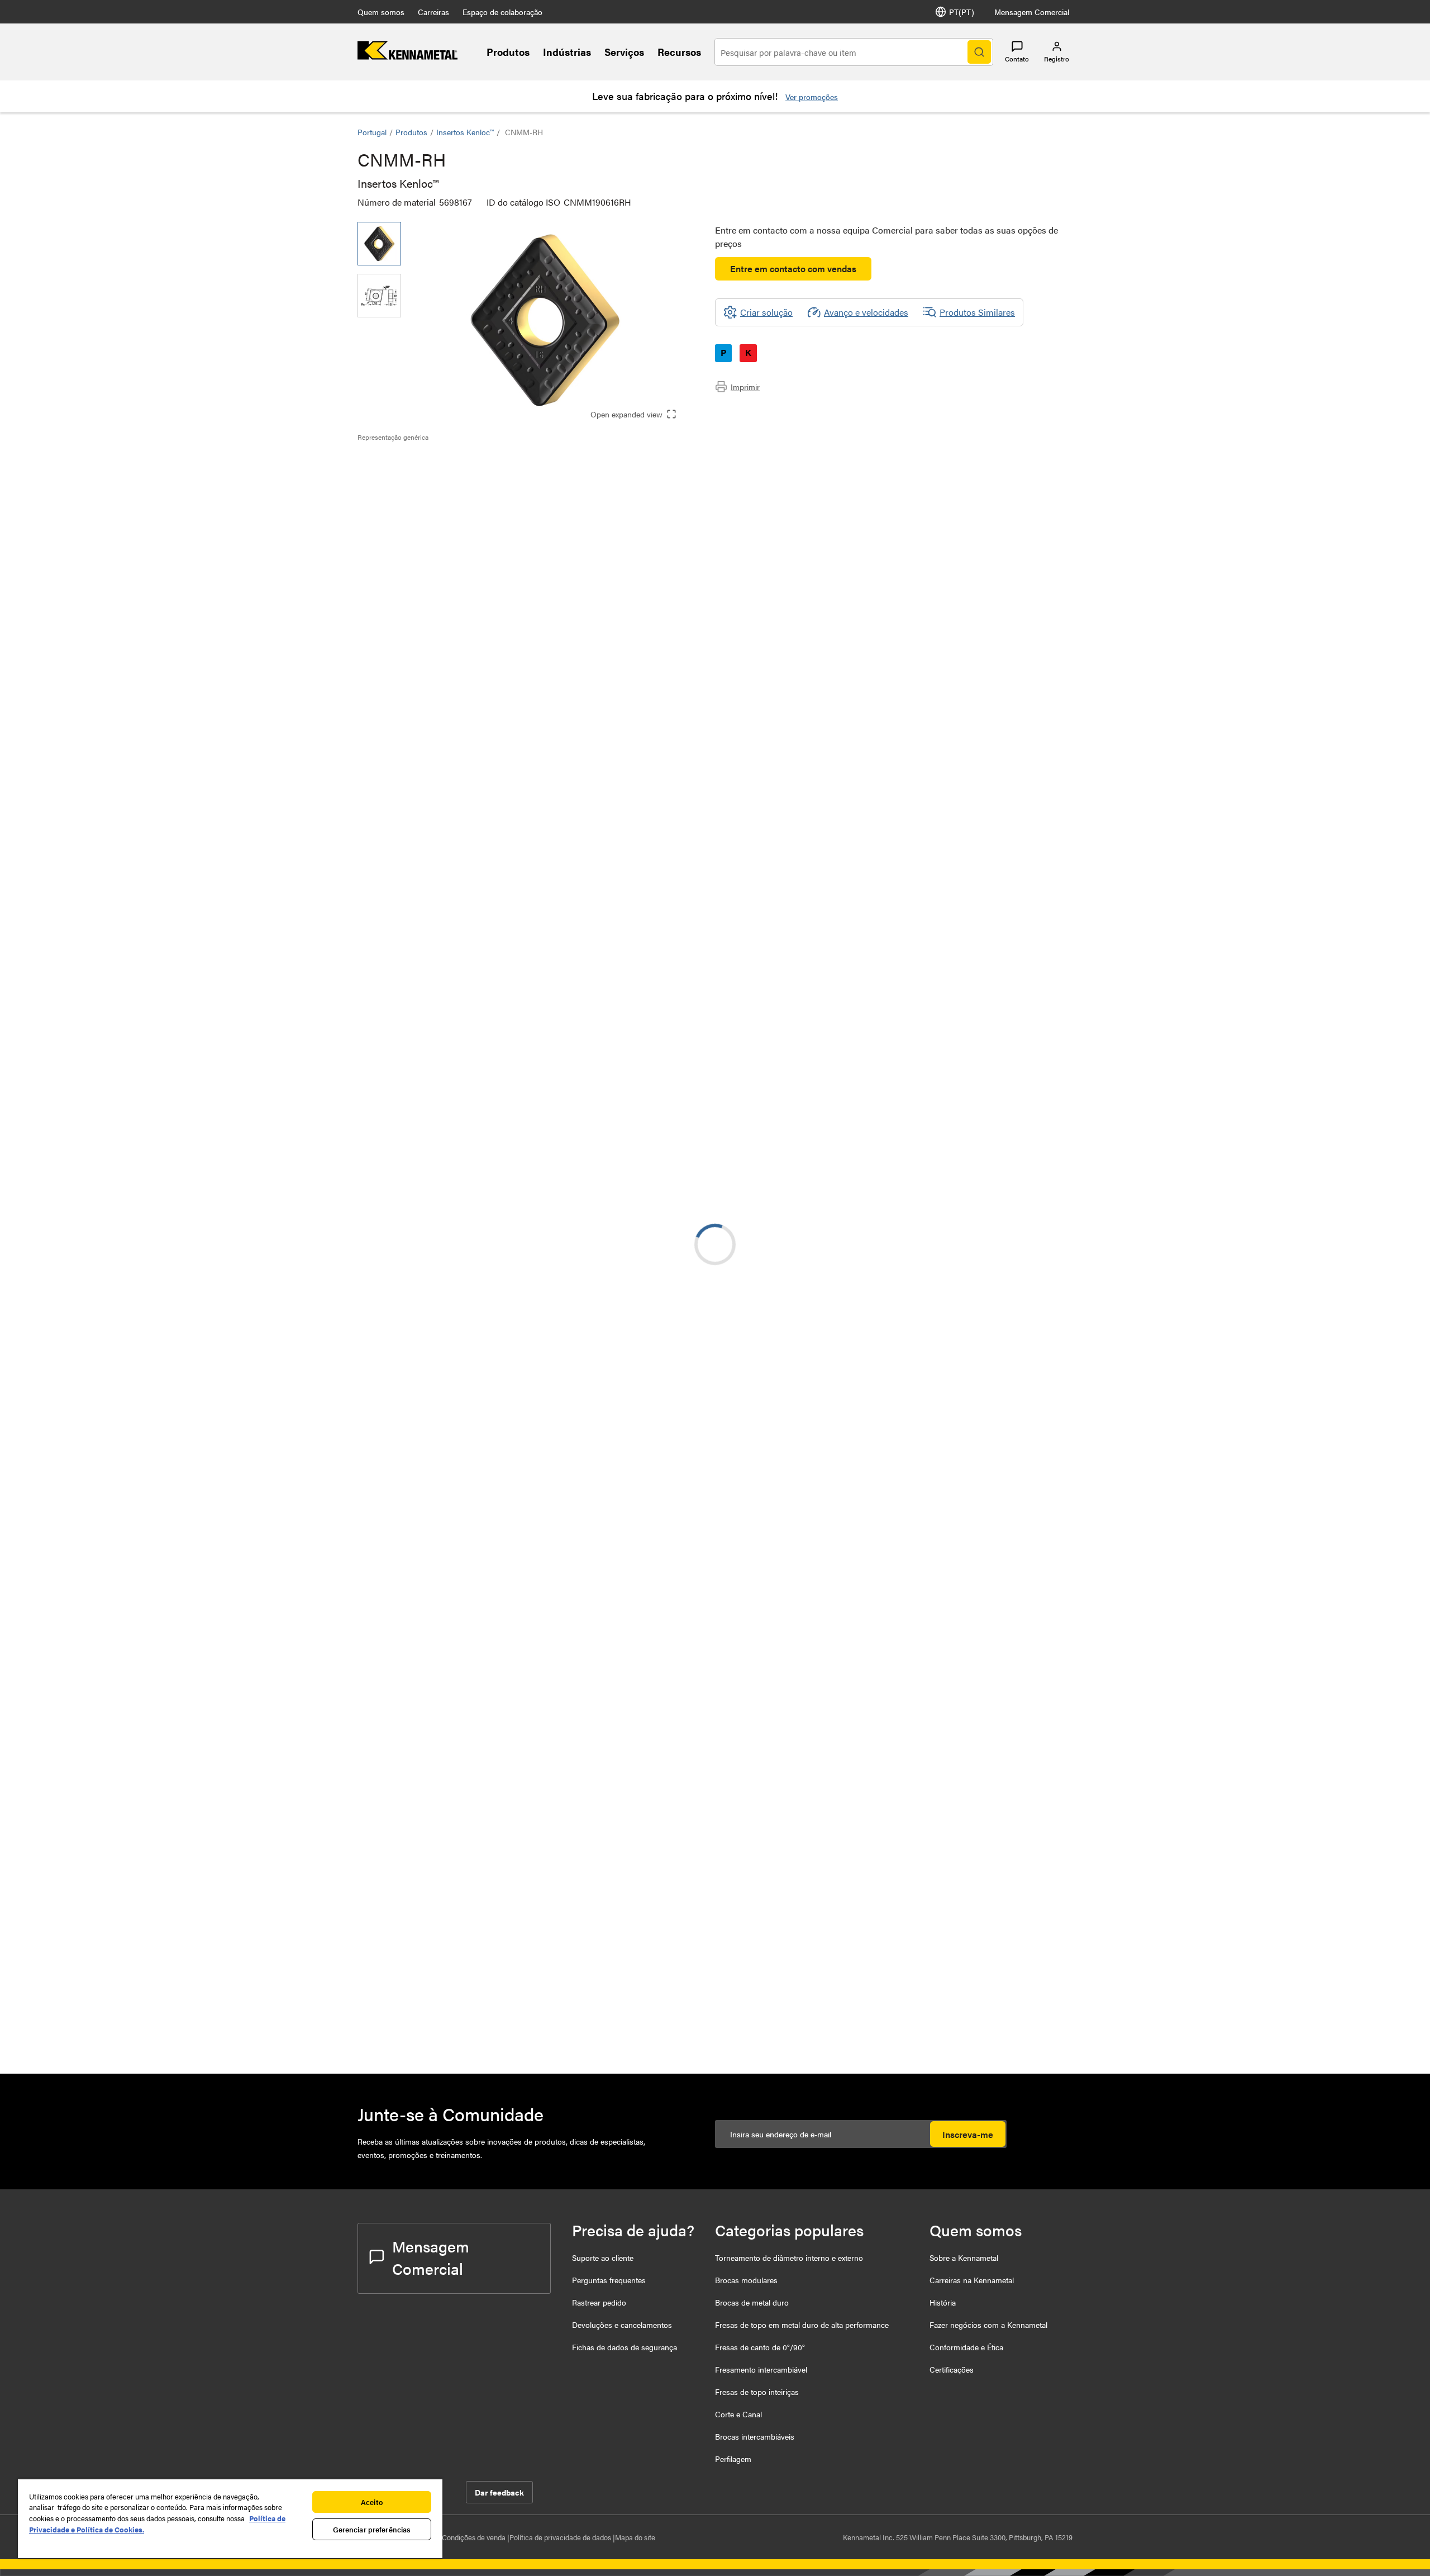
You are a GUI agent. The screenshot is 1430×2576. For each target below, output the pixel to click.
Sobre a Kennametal (964, 2257)
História (943, 2302)
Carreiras (433, 12)
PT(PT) (962, 12)
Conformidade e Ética (966, 2347)
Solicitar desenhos (393, 1231)
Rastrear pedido (599, 2302)
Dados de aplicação (418, 475)
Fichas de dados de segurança (625, 2347)
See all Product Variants (1012, 702)
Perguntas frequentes (609, 2280)
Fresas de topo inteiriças (757, 2392)
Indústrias (567, 52)
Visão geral (401, 461)
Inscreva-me (968, 2134)
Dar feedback (499, 2492)
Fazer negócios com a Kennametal (988, 2325)
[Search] (979, 52)
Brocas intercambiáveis (755, 2436)
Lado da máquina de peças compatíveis (456, 502)
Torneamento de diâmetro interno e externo (789, 2257)
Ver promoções (812, 97)
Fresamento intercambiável (761, 2369)
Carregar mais (715, 2022)
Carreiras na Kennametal (972, 2280)
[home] (407, 56)
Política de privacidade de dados (561, 2537)
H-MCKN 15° (472, 1344)
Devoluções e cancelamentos (622, 2325)
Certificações (952, 2369)
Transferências (407, 488)
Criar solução (598, 1055)
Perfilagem (733, 2459)
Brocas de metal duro (752, 2302)
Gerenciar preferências (372, 2529)
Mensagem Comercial (1032, 12)
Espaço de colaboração (502, 12)
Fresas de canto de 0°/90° (760, 2347)
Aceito (372, 2502)
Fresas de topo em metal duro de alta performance (802, 2325)
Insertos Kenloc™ (465, 132)
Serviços (624, 52)
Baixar (1031, 1140)
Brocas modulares (746, 2280)
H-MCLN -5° (471, 1412)
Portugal (372, 132)
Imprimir (745, 387)
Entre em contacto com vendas (793, 268)
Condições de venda (475, 2537)
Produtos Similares (977, 312)
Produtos (508, 52)
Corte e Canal (738, 2414)
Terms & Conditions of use (902, 1134)
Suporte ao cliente (603, 2257)
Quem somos (381, 12)
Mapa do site (635, 2537)
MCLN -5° (466, 1682)
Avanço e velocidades (866, 312)
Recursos (679, 52)
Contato (1017, 59)
